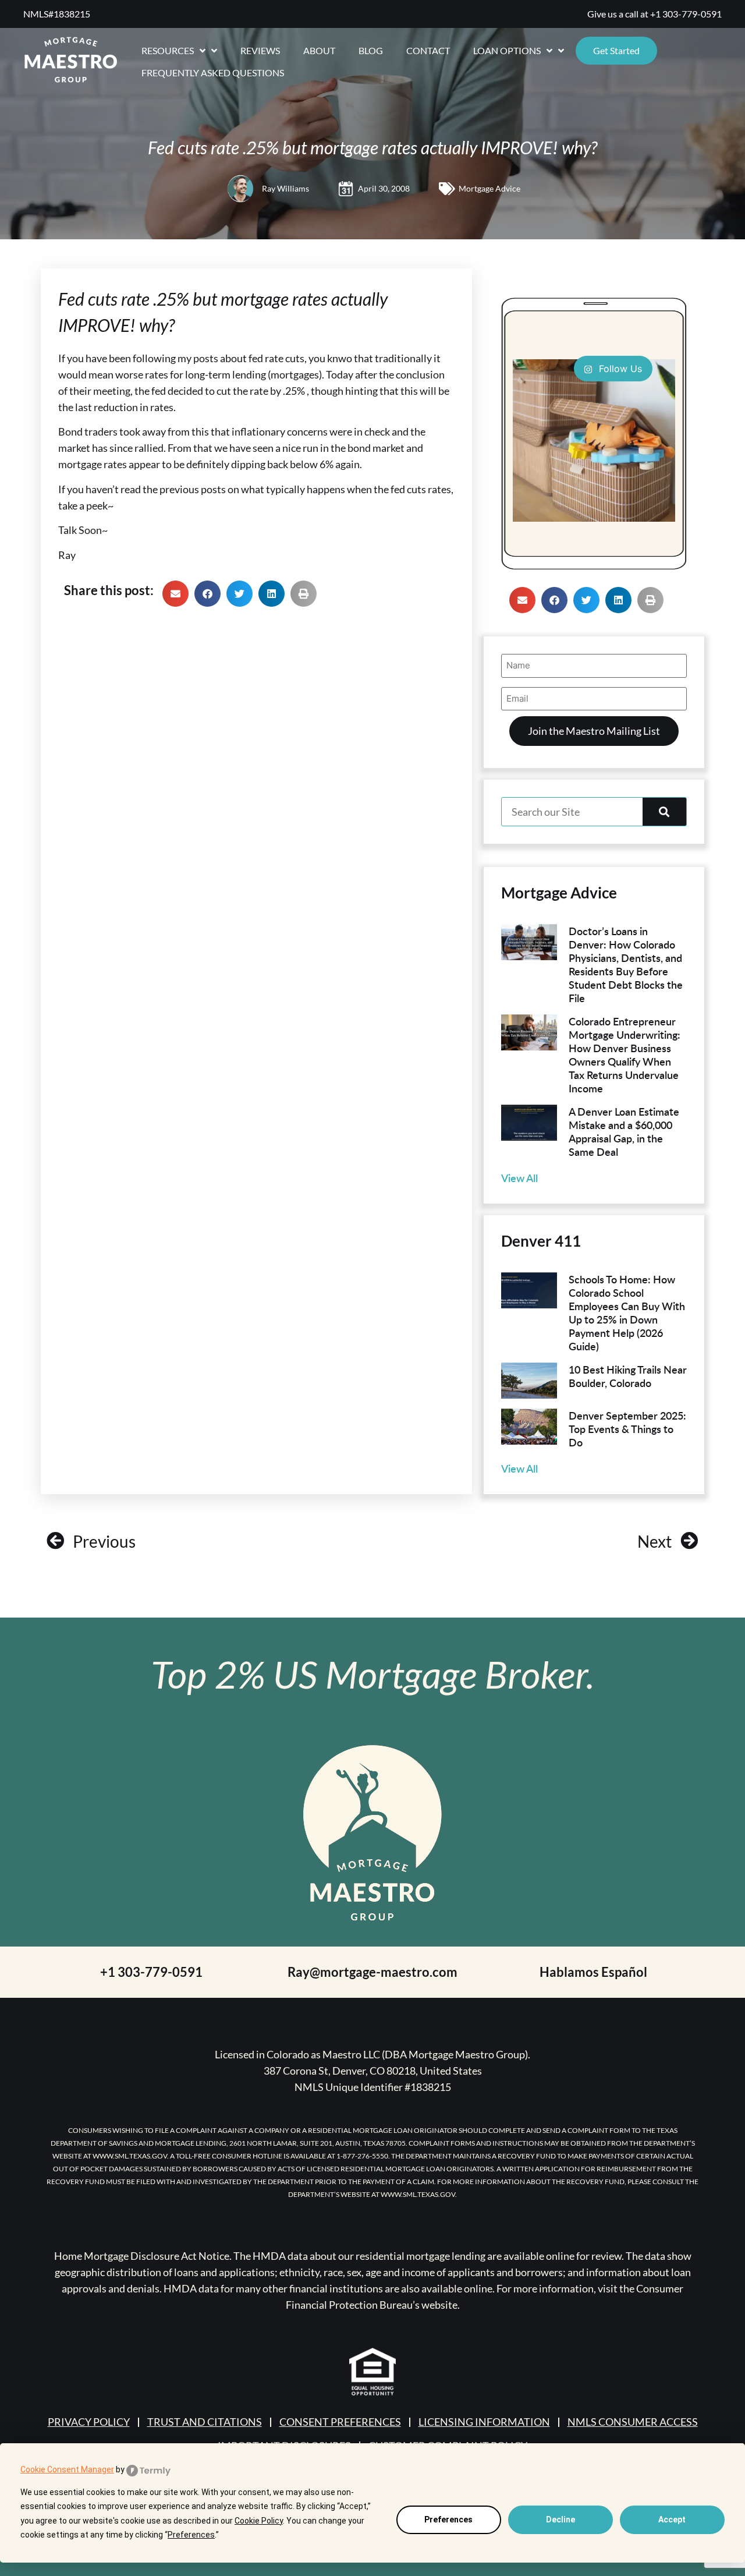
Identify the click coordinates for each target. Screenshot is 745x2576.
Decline (560, 2520)
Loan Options (507, 50)
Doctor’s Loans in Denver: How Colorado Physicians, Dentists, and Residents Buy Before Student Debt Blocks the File (626, 964)
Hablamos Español (593, 1972)
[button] (175, 594)
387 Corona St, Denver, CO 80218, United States (373, 2071)
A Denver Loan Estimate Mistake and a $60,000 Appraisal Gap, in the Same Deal (624, 1131)
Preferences (448, 2520)
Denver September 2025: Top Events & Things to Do (627, 1429)
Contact (428, 50)
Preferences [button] (191, 2535)
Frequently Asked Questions (213, 72)
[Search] (664, 812)
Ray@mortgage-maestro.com (372, 1972)
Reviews (260, 50)
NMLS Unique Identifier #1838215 (373, 2087)
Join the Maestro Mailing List (594, 731)
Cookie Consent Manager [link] (67, 2469)
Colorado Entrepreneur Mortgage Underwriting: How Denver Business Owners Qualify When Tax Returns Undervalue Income (625, 1055)
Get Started (616, 50)
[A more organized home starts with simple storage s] (594, 440)
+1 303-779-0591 (686, 14)
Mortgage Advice (489, 188)
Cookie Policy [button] (259, 2521)
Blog (371, 50)
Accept (672, 2520)
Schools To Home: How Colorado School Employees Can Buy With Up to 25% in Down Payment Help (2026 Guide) (627, 1312)
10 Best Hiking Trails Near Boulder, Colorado (628, 1376)
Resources (168, 50)
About (319, 50)
